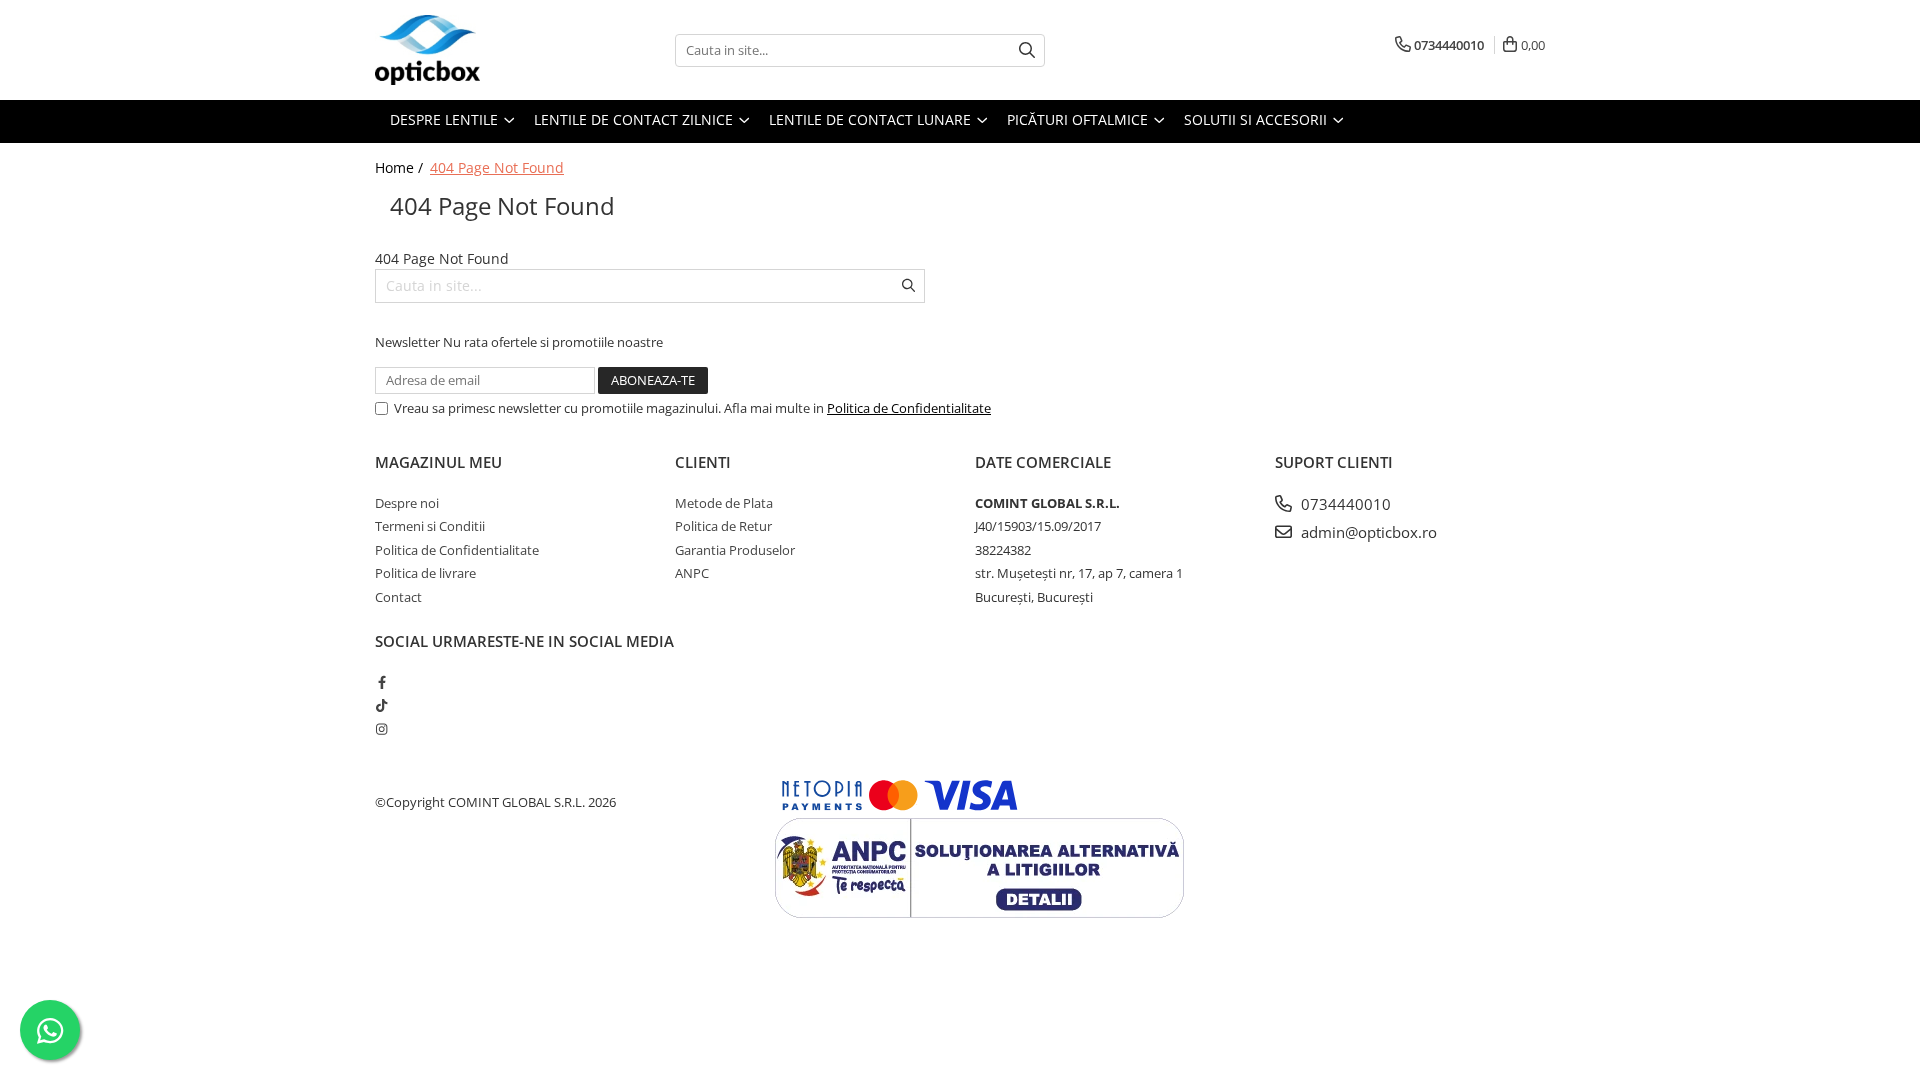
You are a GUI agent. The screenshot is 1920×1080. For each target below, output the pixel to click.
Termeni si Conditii (430, 526)
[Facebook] (381, 682)
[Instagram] (381, 729)
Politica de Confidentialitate (909, 408)
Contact (398, 597)
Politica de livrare (425, 573)
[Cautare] (1027, 50)
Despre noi (407, 503)
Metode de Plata (724, 503)
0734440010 (1344, 504)
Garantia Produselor (735, 550)
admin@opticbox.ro (1367, 532)
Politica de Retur (723, 526)
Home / (401, 167)
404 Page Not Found (497, 167)
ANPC (692, 573)
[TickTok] (381, 705)
